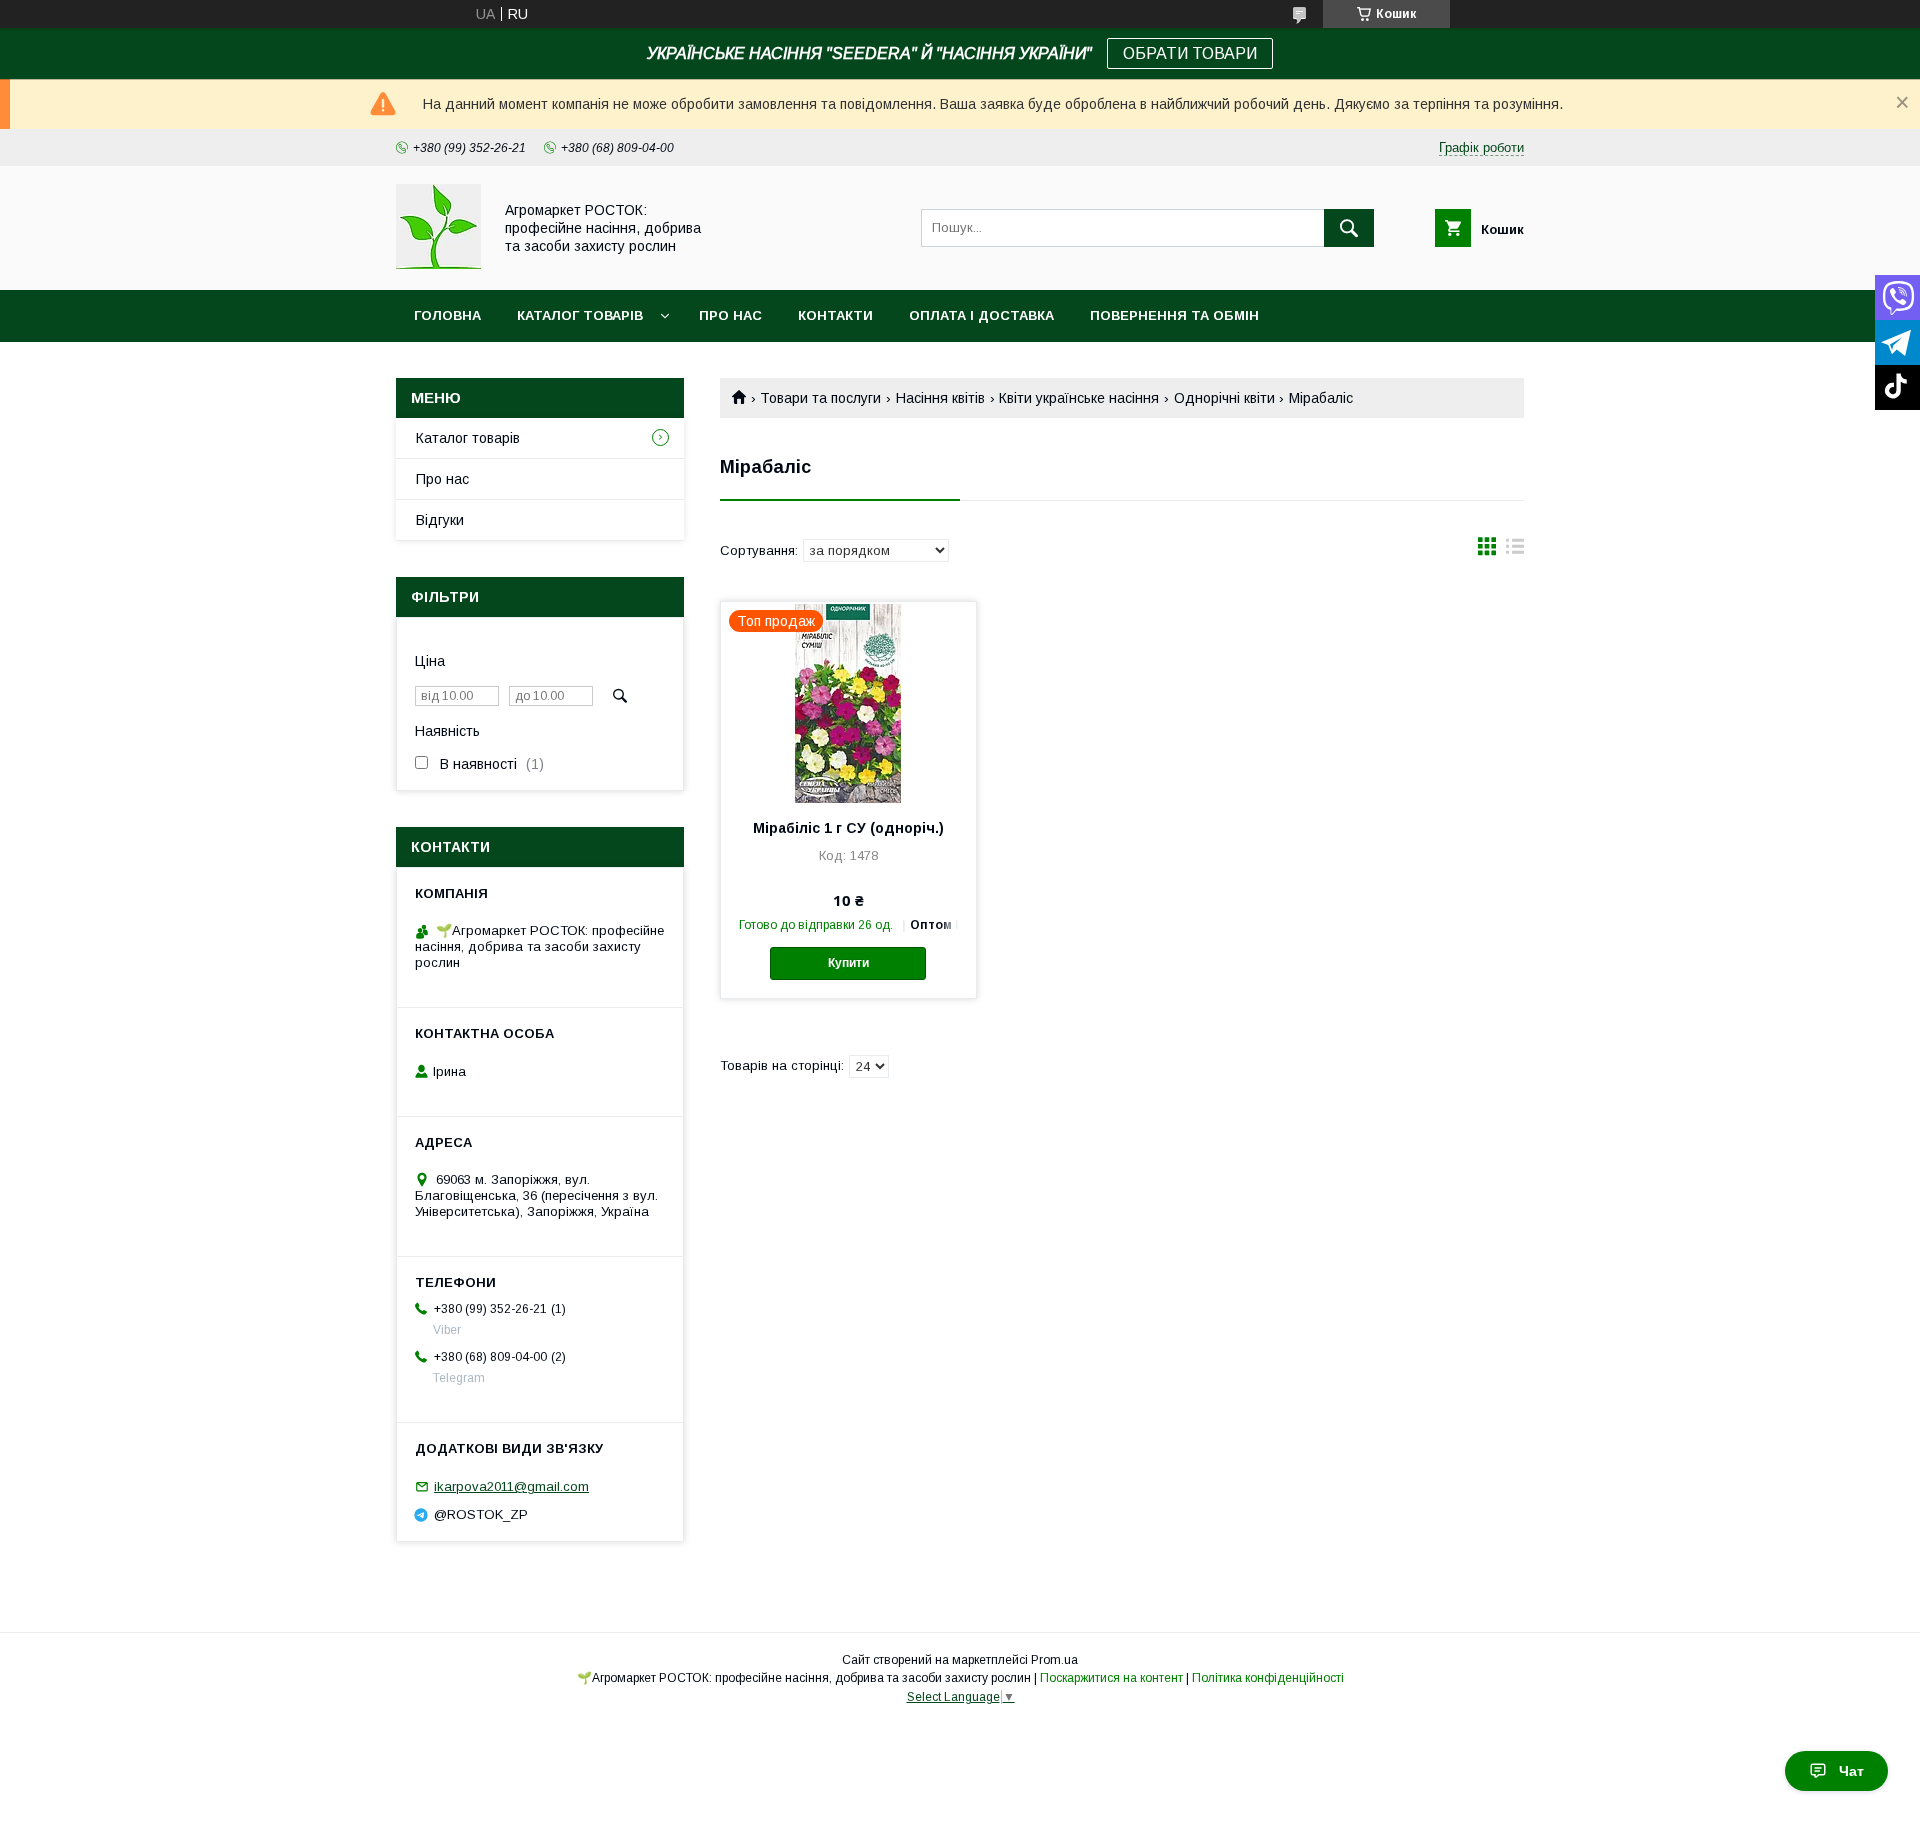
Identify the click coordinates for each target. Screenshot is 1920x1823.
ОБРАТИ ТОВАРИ (1190, 53)
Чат (1851, 1771)
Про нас (730, 315)
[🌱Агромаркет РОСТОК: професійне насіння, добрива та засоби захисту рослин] (438, 264)
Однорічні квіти (1224, 398)
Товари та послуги (820, 398)
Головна (447, 315)
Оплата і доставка (981, 315)
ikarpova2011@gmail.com (511, 1486)
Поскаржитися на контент (1111, 1678)
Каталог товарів (580, 315)
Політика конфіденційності (1268, 1678)
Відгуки (440, 520)
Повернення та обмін (1174, 315)
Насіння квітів (940, 398)
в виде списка (1515, 551)
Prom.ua (1054, 1660)
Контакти (835, 315)
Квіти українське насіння (1079, 398)
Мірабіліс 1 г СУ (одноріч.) (848, 828)
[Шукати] (1349, 228)
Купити (848, 963)
